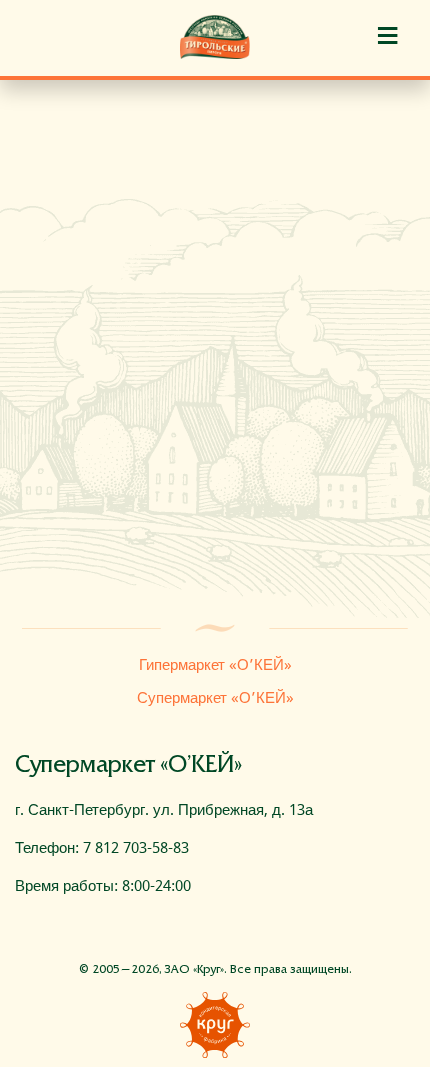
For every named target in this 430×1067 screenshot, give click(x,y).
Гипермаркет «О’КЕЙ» (215, 665)
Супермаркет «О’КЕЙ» (215, 698)
